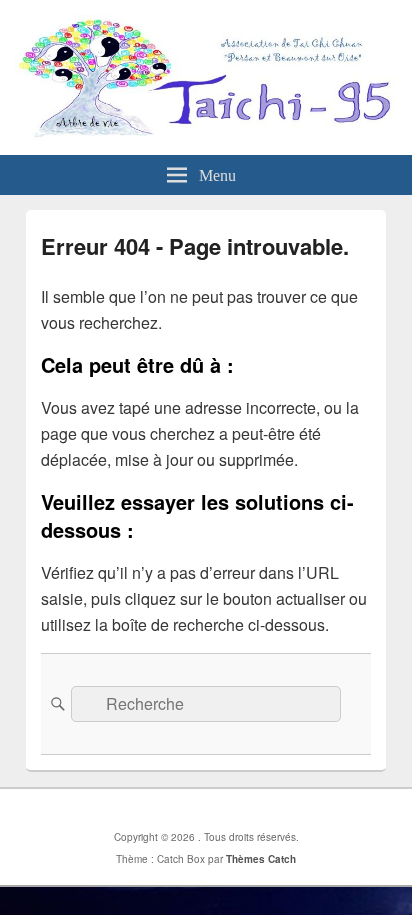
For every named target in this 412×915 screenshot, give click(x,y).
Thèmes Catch (261, 859)
